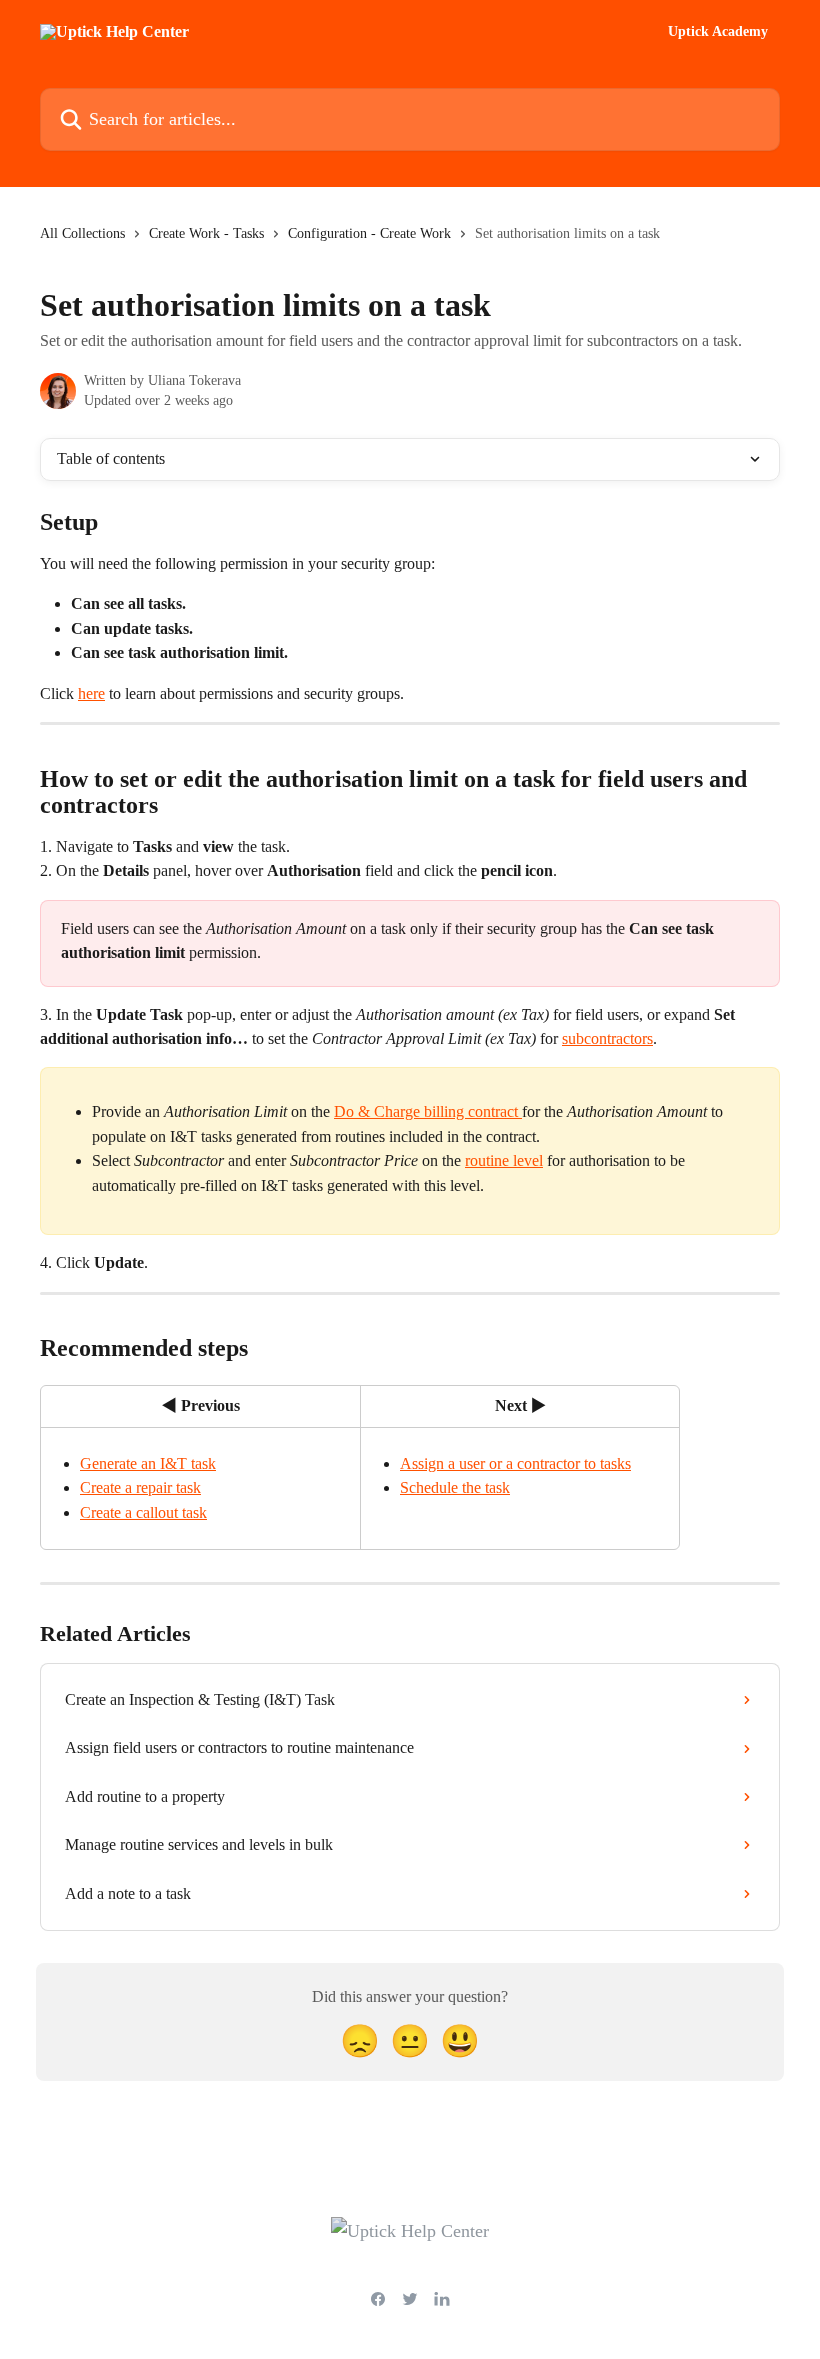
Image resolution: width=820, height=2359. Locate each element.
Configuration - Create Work (369, 233)
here (91, 693)
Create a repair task (140, 1487)
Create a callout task (143, 1512)
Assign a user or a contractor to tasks (515, 1463)
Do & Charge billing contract (428, 1111)
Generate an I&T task (148, 1463)
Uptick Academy (718, 32)
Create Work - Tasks (206, 233)
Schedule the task (455, 1487)
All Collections (82, 233)
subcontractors (607, 1038)
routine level (504, 1160)
